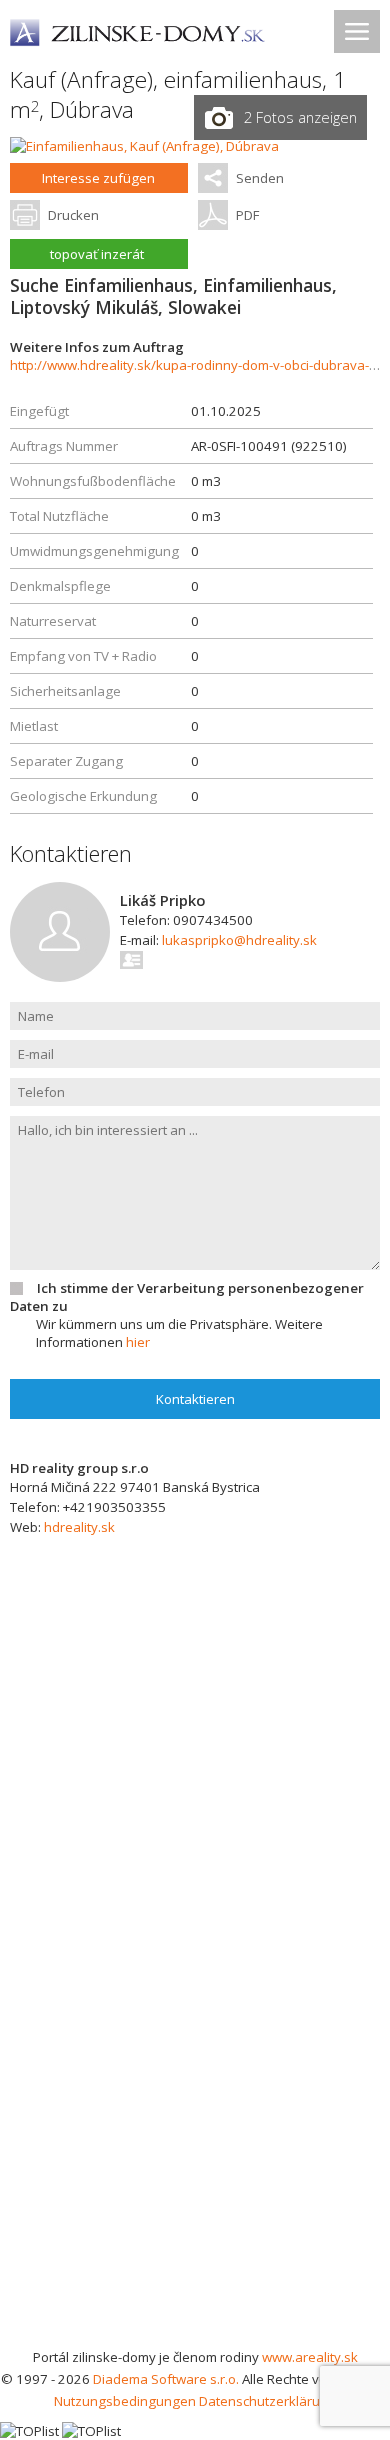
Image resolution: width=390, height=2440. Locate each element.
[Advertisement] (195, 2141)
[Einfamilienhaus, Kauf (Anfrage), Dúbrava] (144, 146)
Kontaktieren (195, 1399)
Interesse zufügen (98, 178)
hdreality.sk (79, 1527)
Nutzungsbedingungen (125, 2401)
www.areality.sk (310, 2357)
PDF (247, 215)
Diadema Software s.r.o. (166, 2379)
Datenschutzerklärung (267, 2401)
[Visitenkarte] (132, 960)
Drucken (73, 215)
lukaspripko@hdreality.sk (239, 940)
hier (138, 1342)
